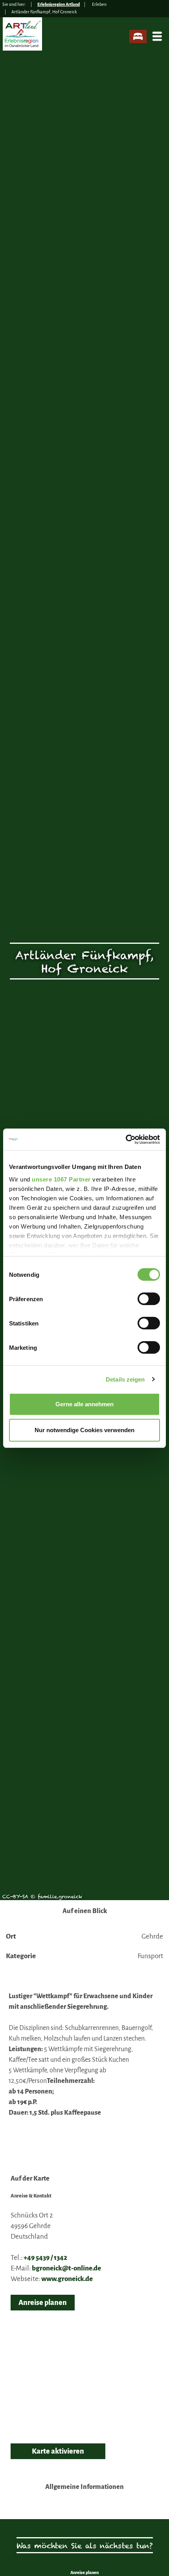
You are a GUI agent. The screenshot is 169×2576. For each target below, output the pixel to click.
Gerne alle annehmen (84, 1404)
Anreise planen (43, 2303)
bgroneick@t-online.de (66, 2268)
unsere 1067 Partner (61, 1179)
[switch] (149, 1299)
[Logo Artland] (23, 37)
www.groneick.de (67, 2279)
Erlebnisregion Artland (59, 4)
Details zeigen (125, 1379)
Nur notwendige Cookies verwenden (84, 1430)
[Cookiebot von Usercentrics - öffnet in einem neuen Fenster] (126, 1140)
